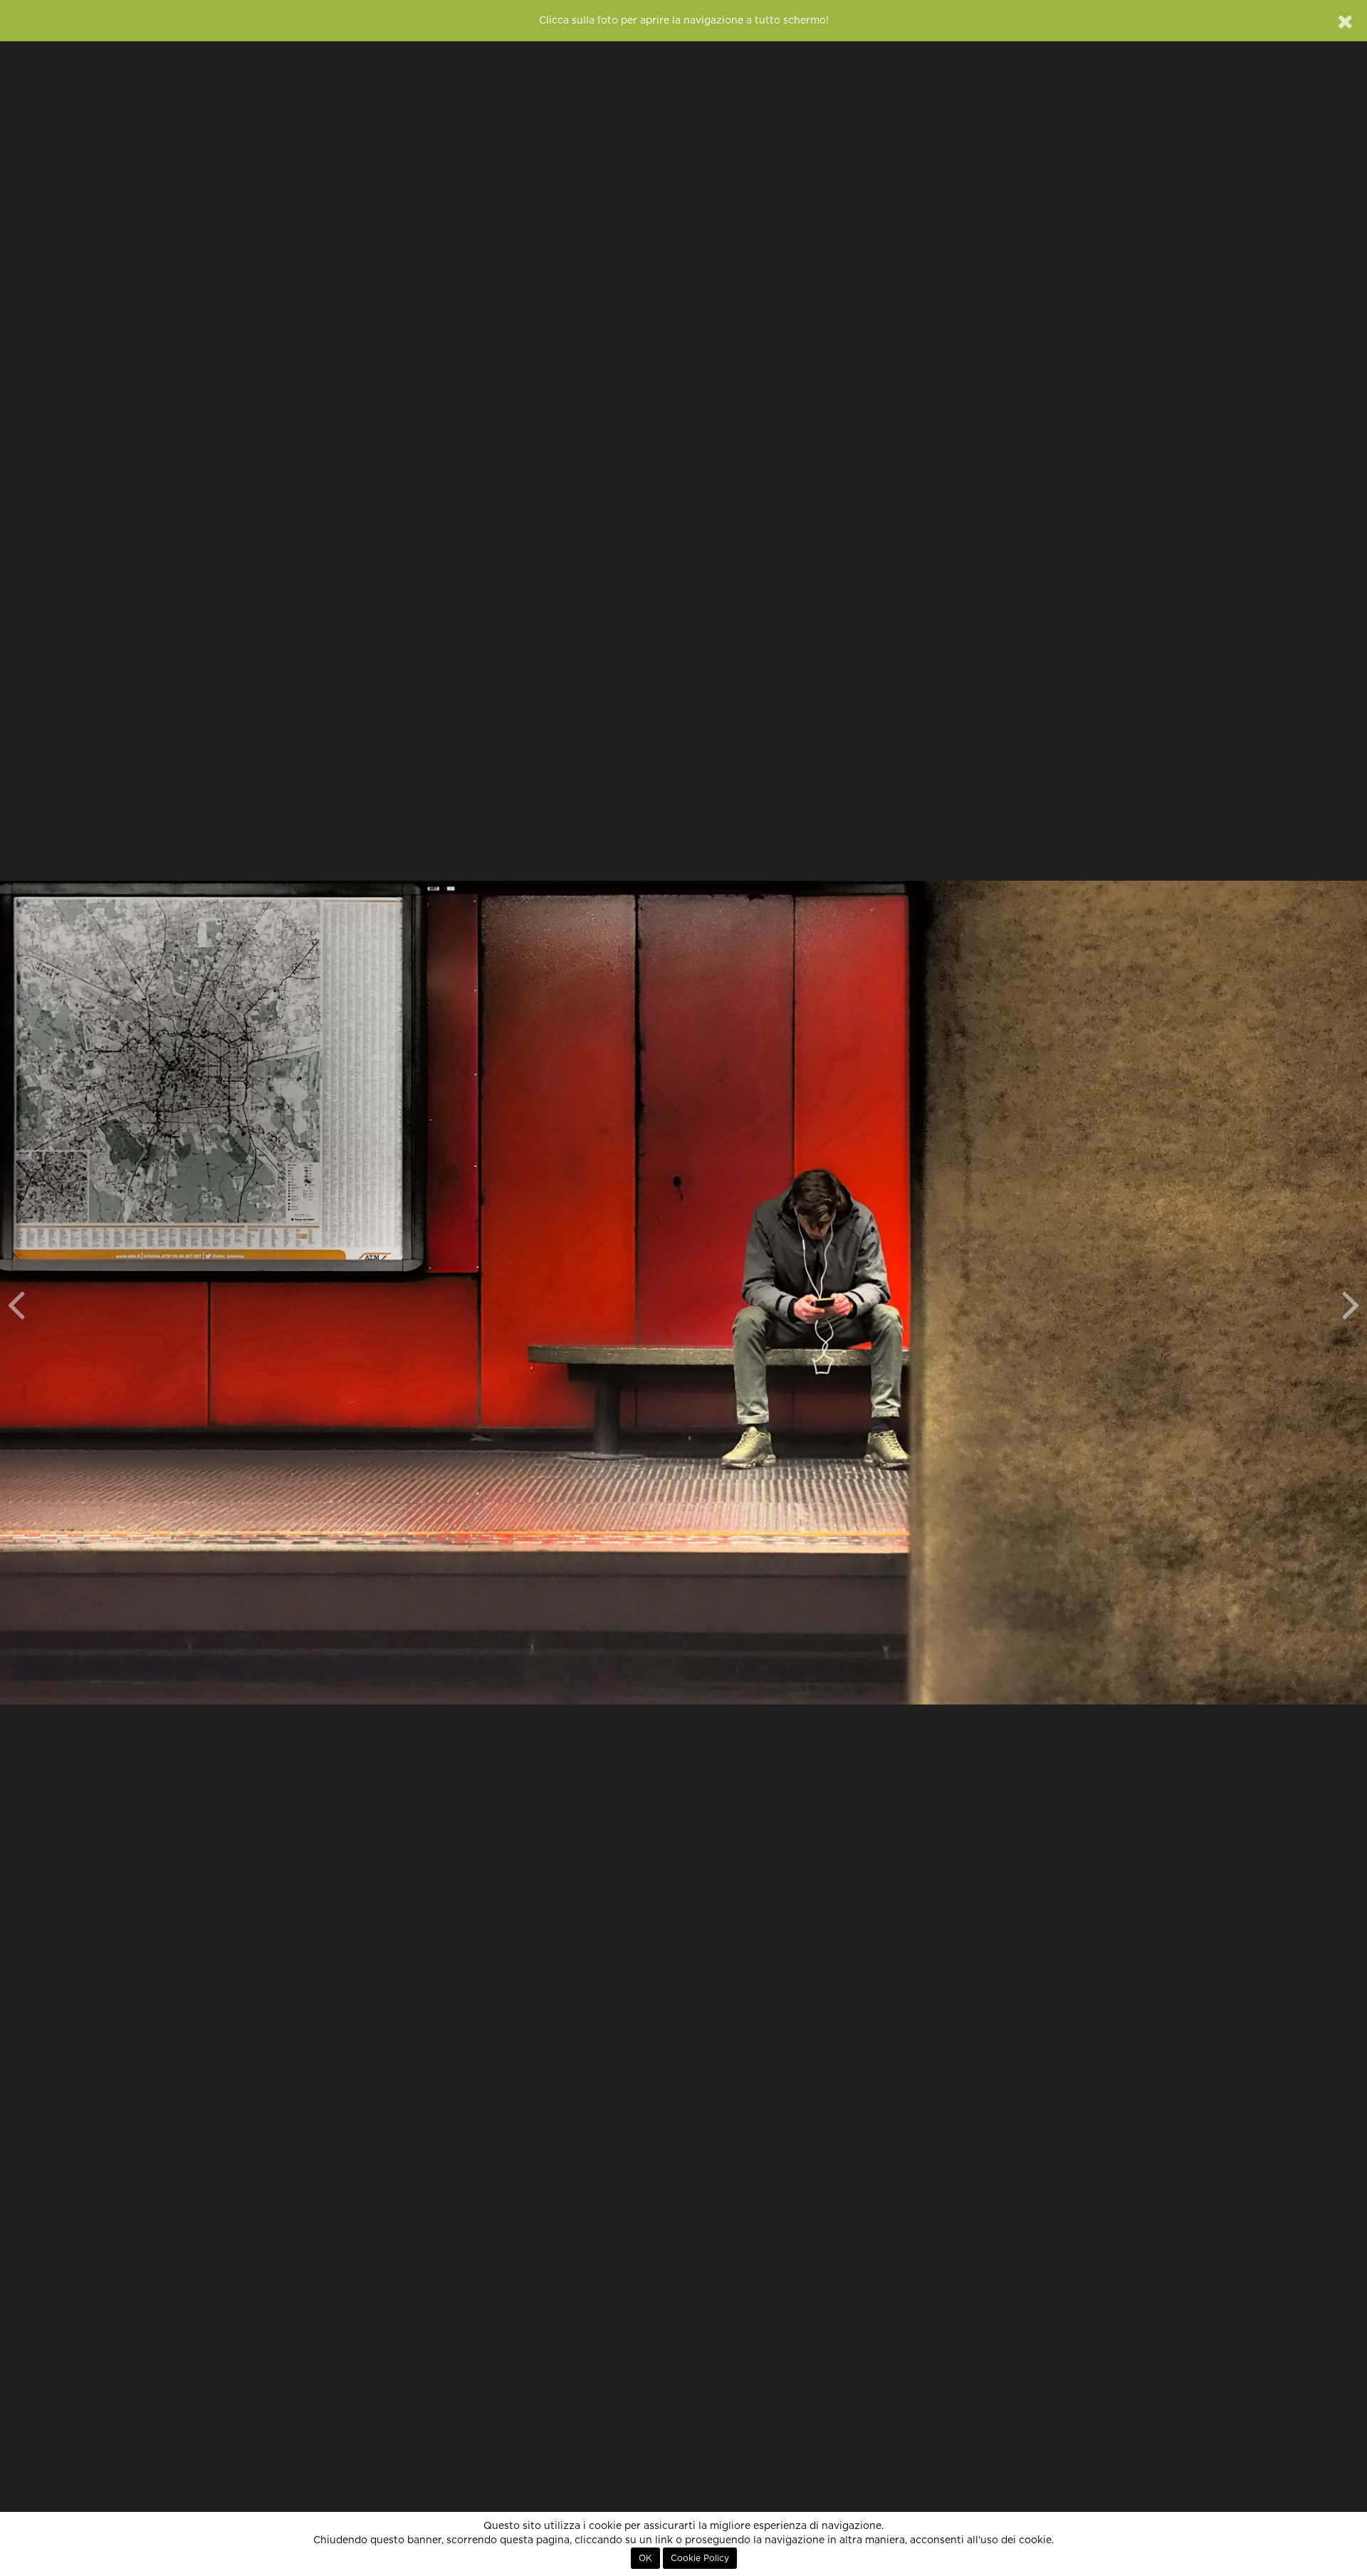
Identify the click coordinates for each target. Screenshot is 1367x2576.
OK (645, 2558)
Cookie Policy (700, 2558)
